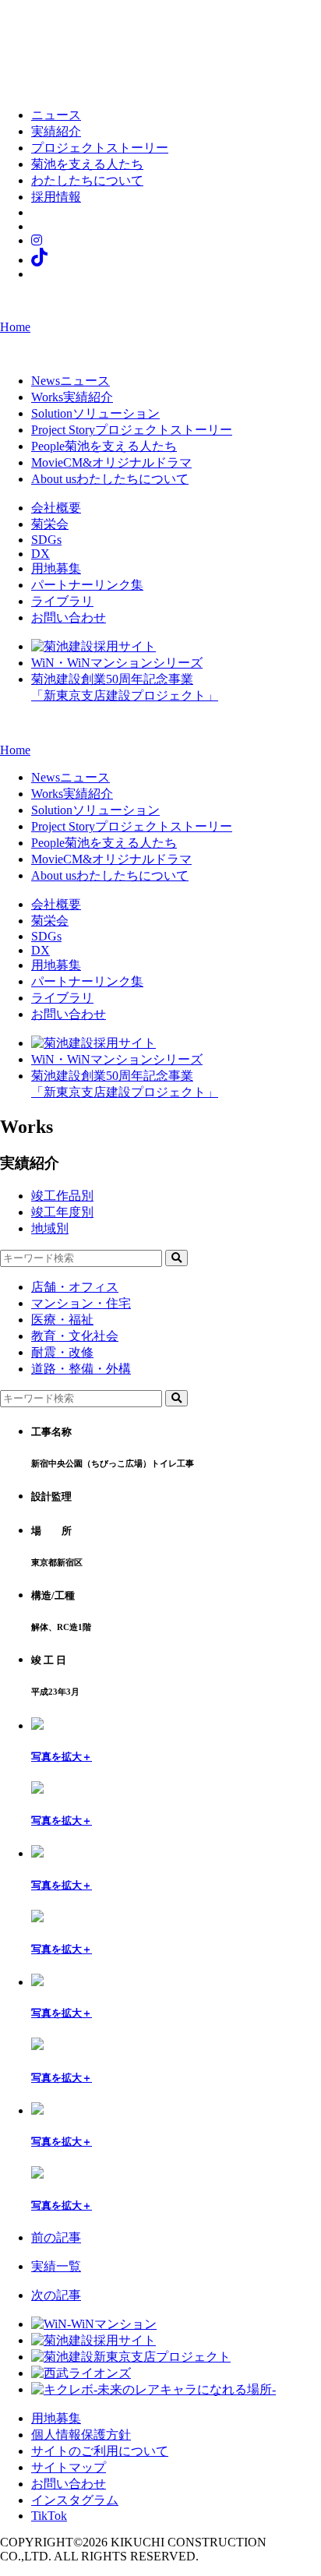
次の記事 (56, 2295)
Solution (95, 413)
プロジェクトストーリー (100, 148)
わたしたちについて (87, 180)
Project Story (132, 430)
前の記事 (56, 2237)
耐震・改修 (62, 1352)
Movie (111, 462)
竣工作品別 (62, 1196)
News (71, 381)
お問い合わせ (69, 618)
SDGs (46, 540)
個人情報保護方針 (81, 2435)
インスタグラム (75, 2500)
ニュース (56, 115)
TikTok (49, 2516)
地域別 (50, 1228)
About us (110, 479)
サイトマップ (69, 2467)
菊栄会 (50, 524)
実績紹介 (56, 131)
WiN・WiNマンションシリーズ (117, 663)
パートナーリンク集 (87, 585)
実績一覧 (56, 2266)
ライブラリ (62, 601)
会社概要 (56, 508)
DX (41, 554)
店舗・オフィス (75, 1287)
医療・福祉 (62, 1320)
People (104, 446)
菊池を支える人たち (87, 164)
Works (72, 397)
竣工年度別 (62, 1212)
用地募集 (56, 568)
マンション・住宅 (81, 1303)
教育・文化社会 (75, 1336)
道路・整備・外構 (81, 1369)
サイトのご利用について (100, 2451)
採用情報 (56, 197)
